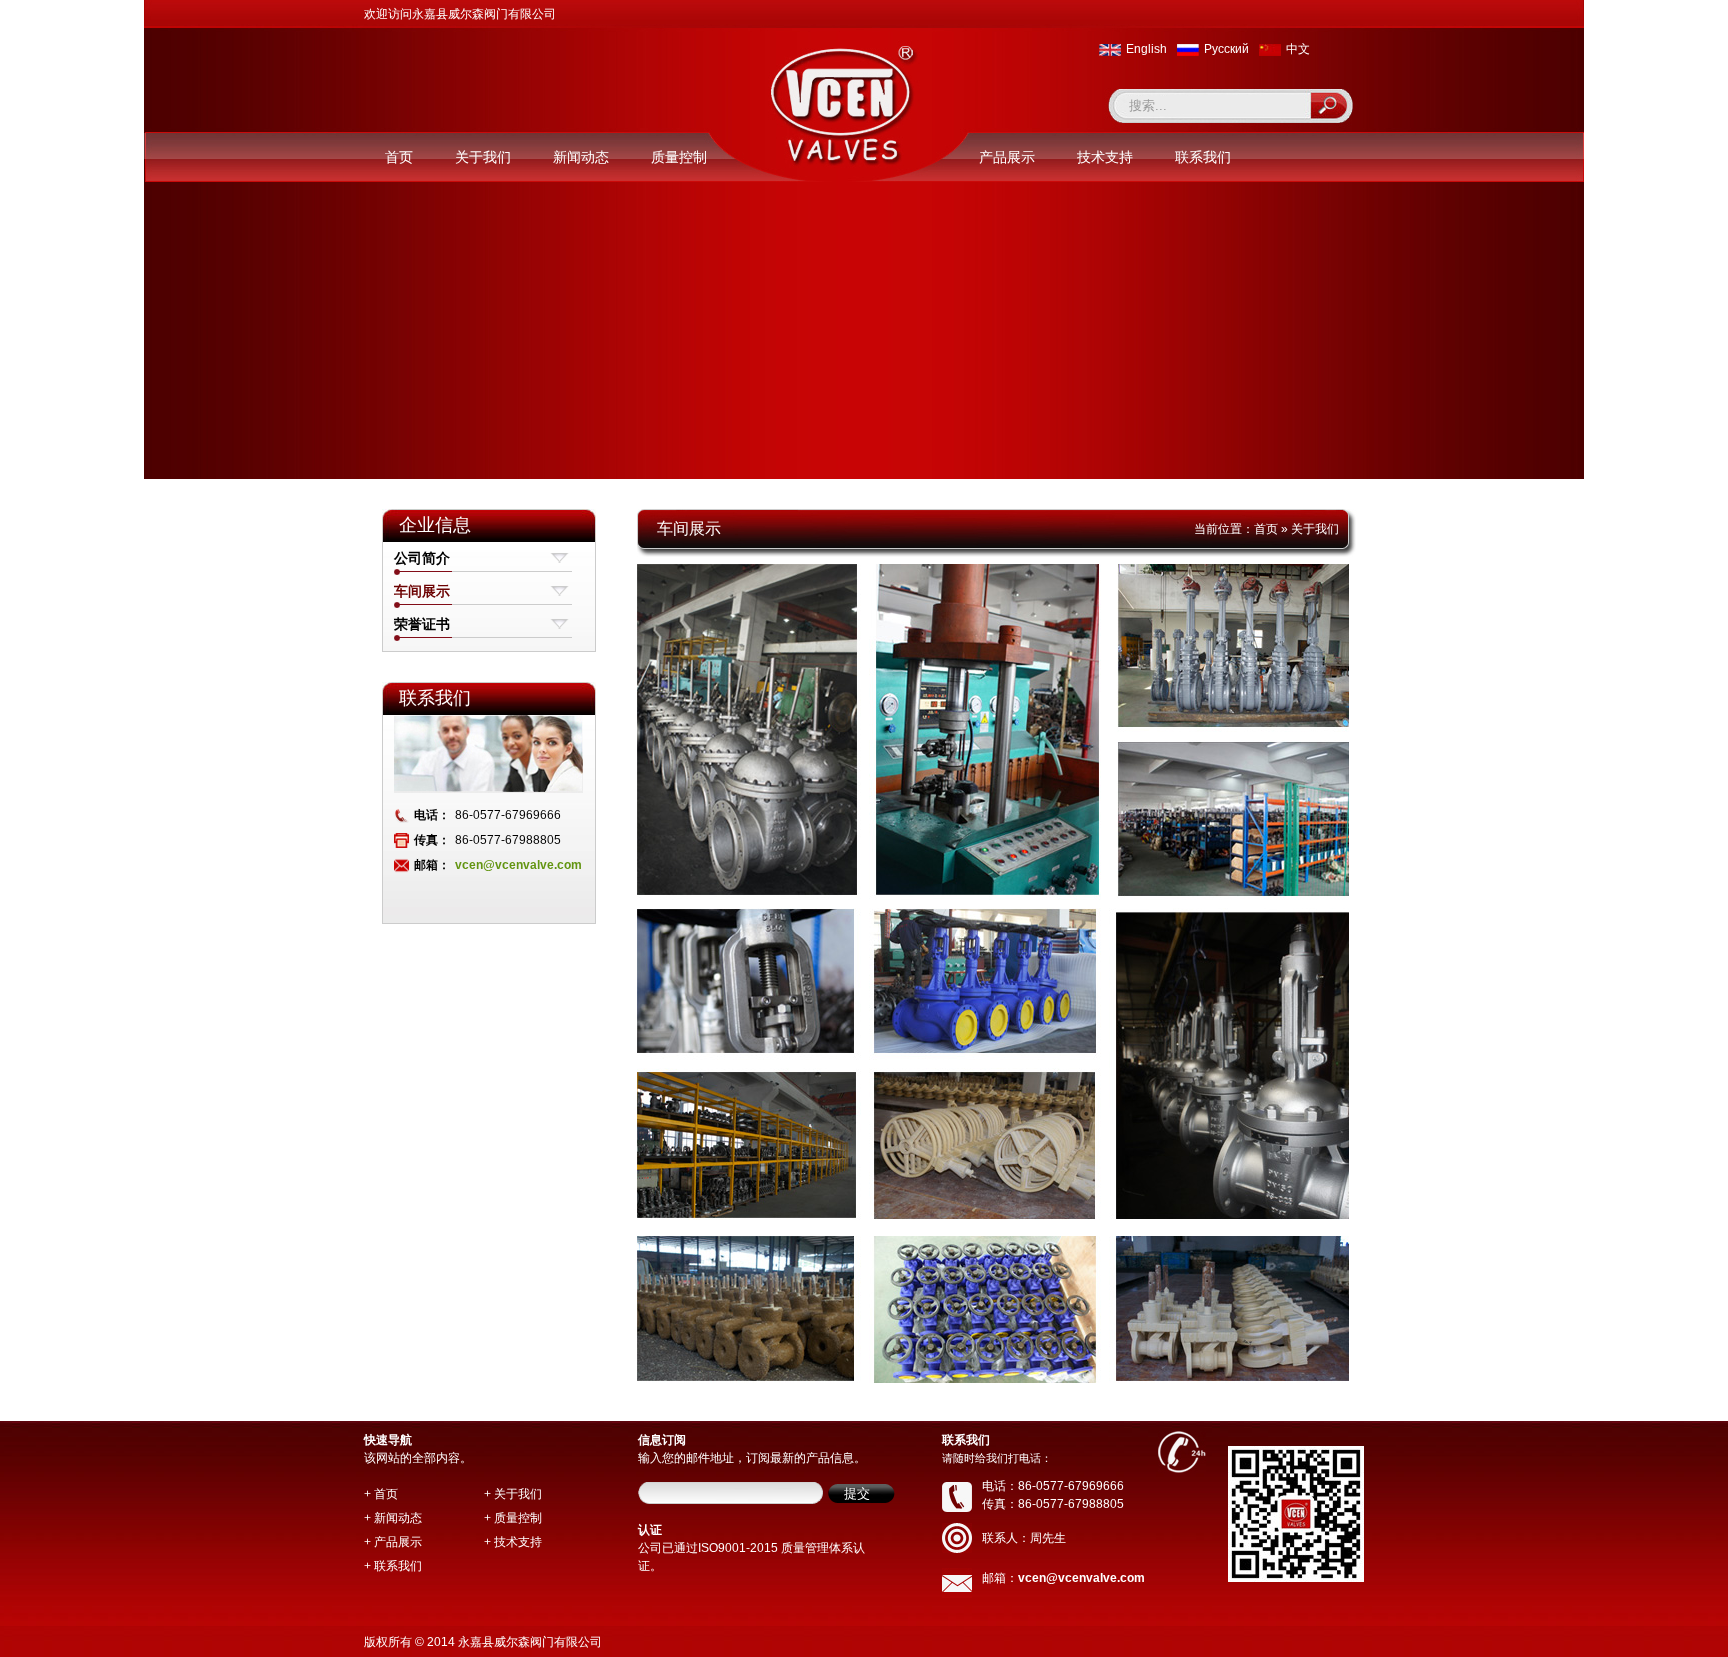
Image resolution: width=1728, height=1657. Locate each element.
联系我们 (1203, 157)
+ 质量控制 (513, 1518)
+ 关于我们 (513, 1494)
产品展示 (1007, 157)
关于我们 (483, 157)
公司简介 (422, 558)
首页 (399, 157)
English (1146, 49)
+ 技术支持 (513, 1542)
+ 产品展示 (393, 1542)
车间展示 (422, 591)
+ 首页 (381, 1494)
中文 (1298, 49)
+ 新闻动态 (393, 1518)
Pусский (1226, 49)
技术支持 (1105, 157)
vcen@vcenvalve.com (518, 865)
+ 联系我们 (393, 1566)
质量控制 (679, 157)
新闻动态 (581, 157)
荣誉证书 (422, 624)
